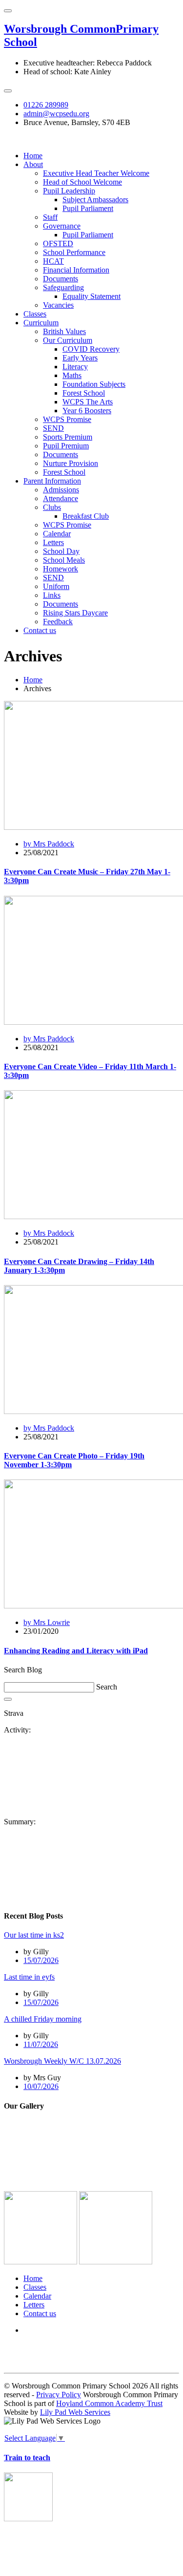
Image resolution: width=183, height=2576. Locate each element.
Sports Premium (68, 437)
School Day (61, 551)
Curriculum (41, 323)
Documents (61, 279)
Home (33, 156)
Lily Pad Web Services (75, 2412)
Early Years (80, 358)
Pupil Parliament (88, 208)
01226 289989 (46, 105)
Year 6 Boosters (87, 411)
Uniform (56, 586)
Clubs (52, 507)
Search (107, 1687)
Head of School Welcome (82, 182)
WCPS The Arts (88, 402)
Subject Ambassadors (95, 200)
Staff (50, 217)
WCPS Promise (67, 419)
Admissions (61, 490)
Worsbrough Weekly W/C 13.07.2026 (62, 2061)
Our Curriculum (68, 340)
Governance (62, 226)
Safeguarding (63, 287)
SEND (53, 428)
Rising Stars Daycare (75, 613)
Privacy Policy (59, 2395)
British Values (64, 331)
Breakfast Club (86, 516)
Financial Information (76, 270)
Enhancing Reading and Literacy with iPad (76, 1651)
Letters (53, 542)
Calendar (57, 534)
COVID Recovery (91, 349)
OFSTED (58, 243)
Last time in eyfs (29, 1977)
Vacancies (58, 305)
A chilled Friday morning (43, 2019)
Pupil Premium (66, 446)
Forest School (84, 393)
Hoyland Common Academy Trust (109, 2403)
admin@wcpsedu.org (56, 114)
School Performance (74, 252)
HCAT (53, 261)
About (33, 164)
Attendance (61, 498)
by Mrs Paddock (49, 844)
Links (52, 595)
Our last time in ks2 (34, 1935)
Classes (35, 314)
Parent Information (52, 481)
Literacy (75, 367)
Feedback (58, 622)
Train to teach (27, 2458)
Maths (72, 375)
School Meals (64, 560)
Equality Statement (91, 296)
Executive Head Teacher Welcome (96, 173)
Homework (61, 569)
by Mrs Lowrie (47, 1622)
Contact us (40, 630)
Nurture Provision (71, 463)
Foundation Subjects (94, 384)
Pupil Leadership (69, 191)
